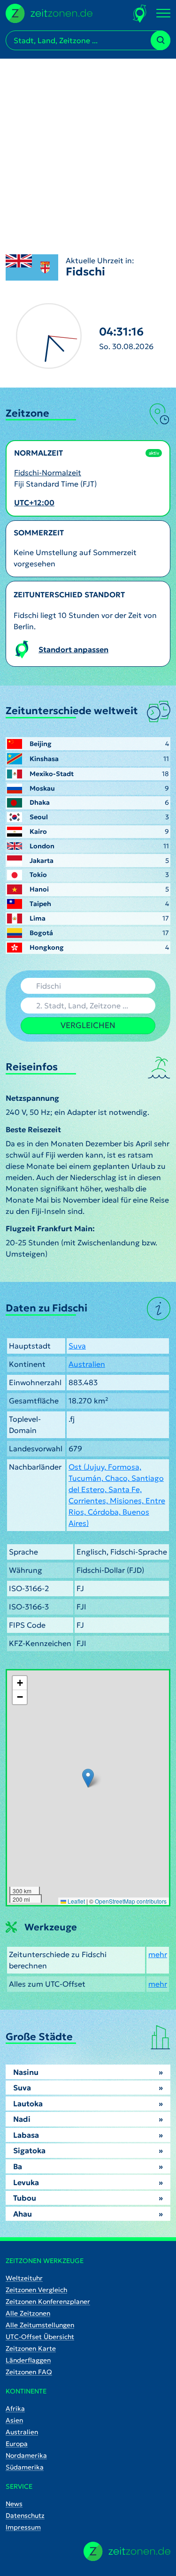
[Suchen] (161, 40)
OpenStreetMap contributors (131, 1901)
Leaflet (76, 1901)
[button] (88, 1778)
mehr (158, 1954)
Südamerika (25, 2467)
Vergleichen (88, 1025)
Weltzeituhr (24, 2278)
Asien (14, 2420)
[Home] (127, 2551)
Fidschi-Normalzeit (48, 473)
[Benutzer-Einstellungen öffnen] (140, 13)
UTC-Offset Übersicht (40, 2337)
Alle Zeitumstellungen (40, 2325)
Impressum (23, 2527)
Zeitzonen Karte (31, 2348)
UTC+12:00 (34, 503)
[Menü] (163, 14)
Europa (17, 2444)
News (14, 2504)
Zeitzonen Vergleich (36, 2290)
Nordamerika (26, 2455)
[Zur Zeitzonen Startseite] (49, 12)
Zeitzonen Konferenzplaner (48, 2302)
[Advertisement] (88, 147)
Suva (77, 1346)
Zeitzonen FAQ (29, 2372)
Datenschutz (25, 2515)
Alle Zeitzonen (28, 2313)
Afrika (15, 2408)
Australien (87, 1364)
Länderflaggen (28, 2360)
